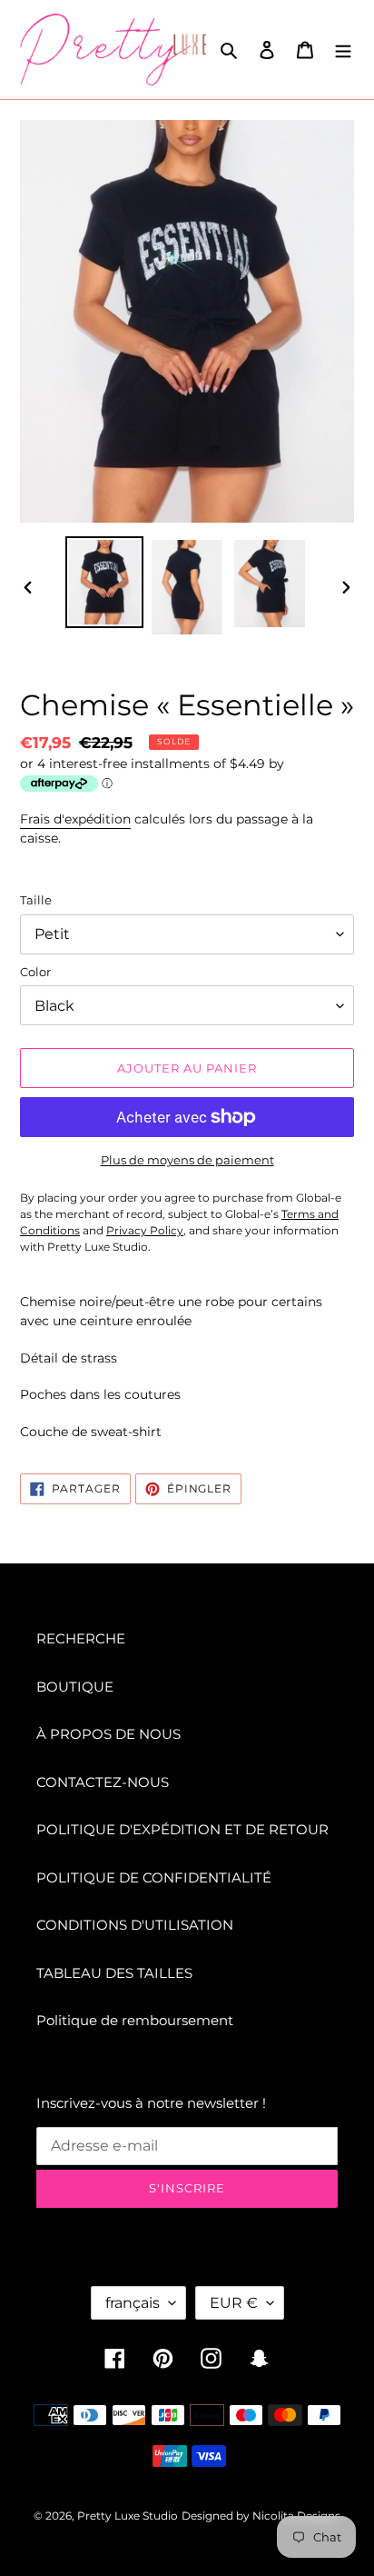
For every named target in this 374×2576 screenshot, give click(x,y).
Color (35, 972)
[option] (105, 583)
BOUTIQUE (75, 1687)
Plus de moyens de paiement (187, 1160)
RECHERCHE (81, 1638)
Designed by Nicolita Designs (261, 2516)
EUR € (234, 2303)
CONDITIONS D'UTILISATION (135, 1925)
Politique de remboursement (135, 2020)
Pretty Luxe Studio (128, 2516)
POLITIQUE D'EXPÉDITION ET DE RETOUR (182, 1829)
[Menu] (343, 50)
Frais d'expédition (75, 819)
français (133, 2303)
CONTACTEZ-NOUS (103, 1782)
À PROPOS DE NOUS (108, 1734)
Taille (36, 900)
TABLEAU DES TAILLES (114, 1973)
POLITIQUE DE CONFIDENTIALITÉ (154, 1877)
